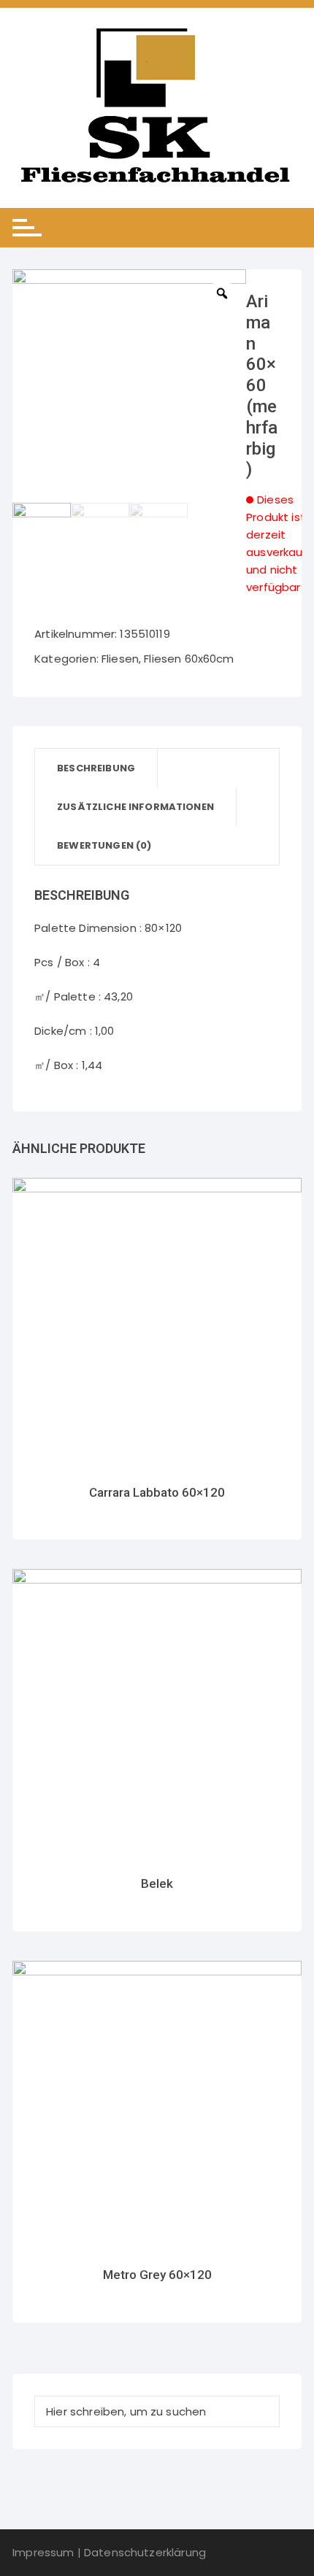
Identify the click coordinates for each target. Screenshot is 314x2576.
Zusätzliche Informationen (135, 807)
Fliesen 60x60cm (189, 659)
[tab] (96, 768)
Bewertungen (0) (104, 845)
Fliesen (120, 659)
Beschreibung (96, 768)
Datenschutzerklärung (145, 2552)
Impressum (43, 2552)
